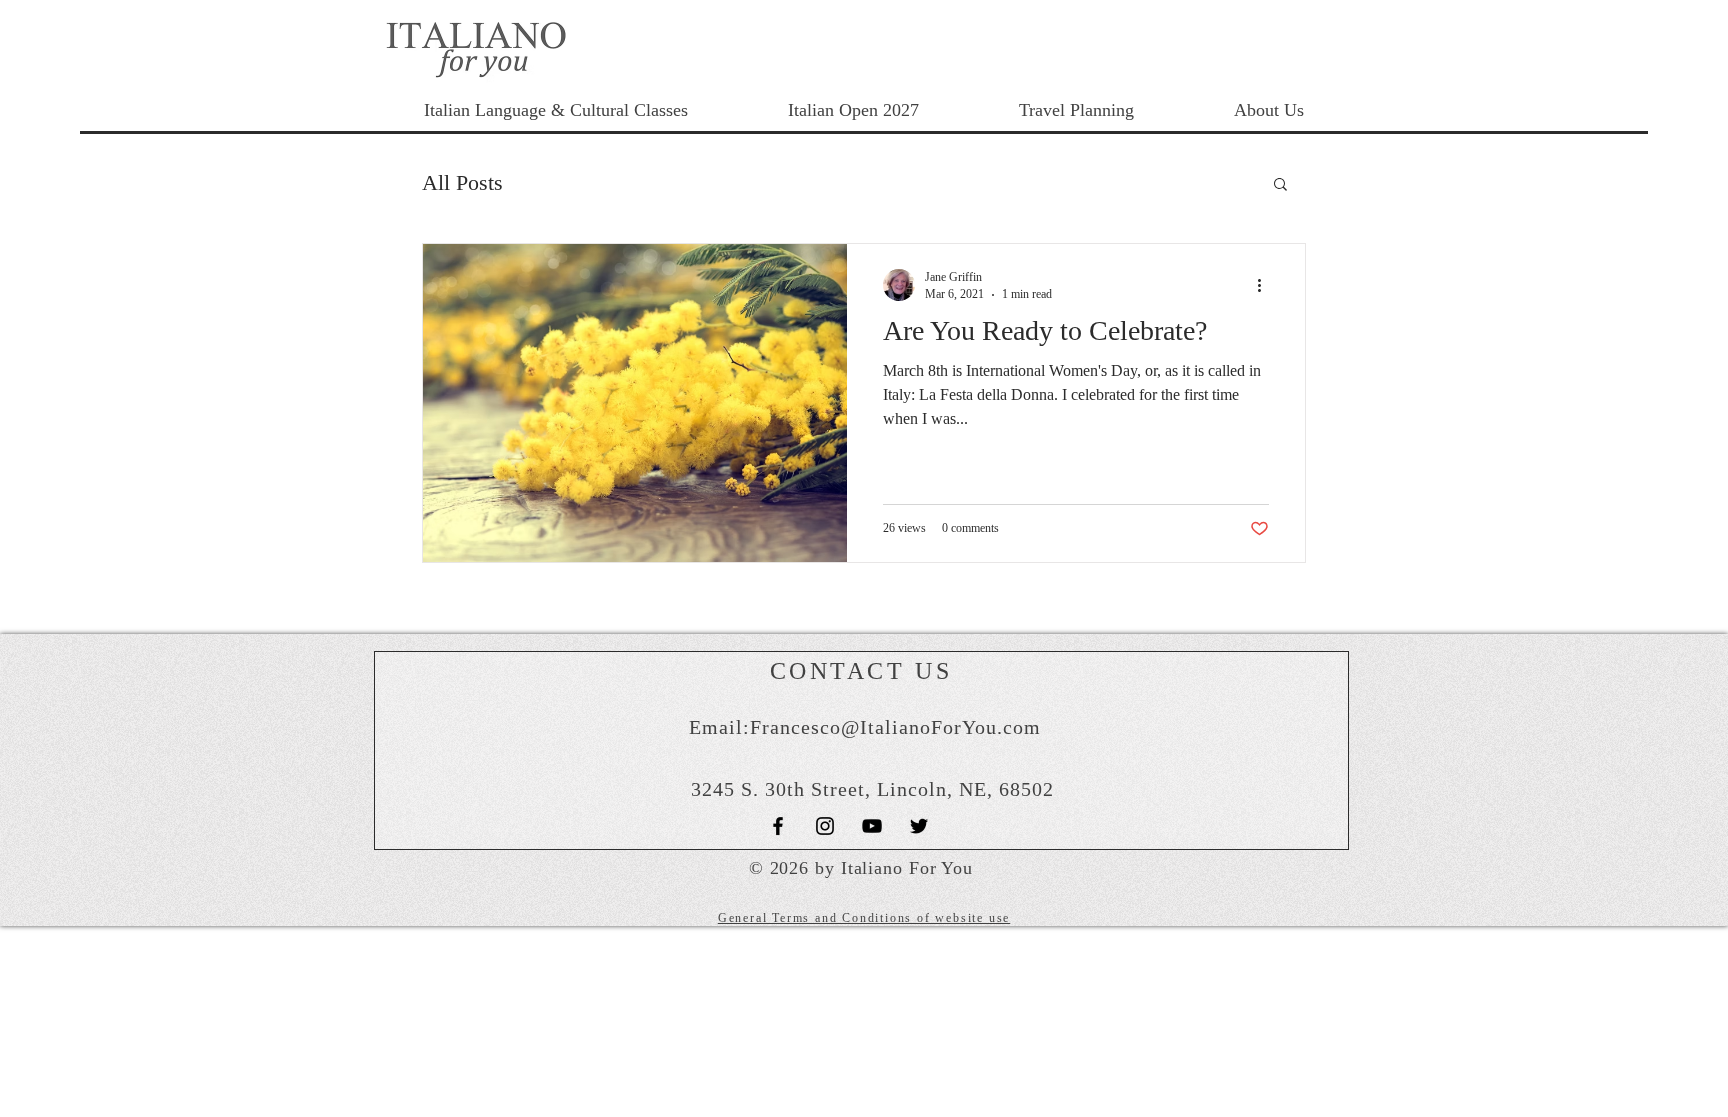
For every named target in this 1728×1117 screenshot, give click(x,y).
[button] (1280, 185)
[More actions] (1266, 285)
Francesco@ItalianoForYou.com (895, 727)
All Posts (462, 182)
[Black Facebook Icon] (778, 826)
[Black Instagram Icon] (825, 826)
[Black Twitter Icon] (919, 826)
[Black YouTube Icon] (872, 826)
